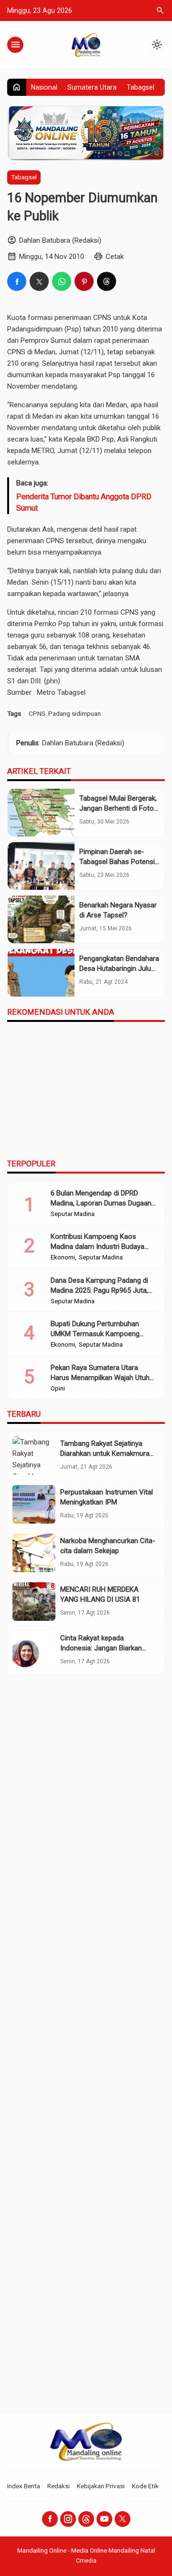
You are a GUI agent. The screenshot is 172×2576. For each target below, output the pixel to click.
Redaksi (59, 2486)
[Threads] (86, 2519)
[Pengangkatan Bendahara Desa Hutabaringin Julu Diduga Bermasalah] (41, 973)
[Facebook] (50, 2519)
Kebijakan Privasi (101, 2486)
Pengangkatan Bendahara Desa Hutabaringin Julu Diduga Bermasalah (119, 969)
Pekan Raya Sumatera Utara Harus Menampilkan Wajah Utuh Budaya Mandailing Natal (100, 1378)
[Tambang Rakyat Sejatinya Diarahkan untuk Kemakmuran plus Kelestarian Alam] (34, 1456)
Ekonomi (63, 1257)
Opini (58, 1389)
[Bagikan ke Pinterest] (84, 281)
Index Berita (24, 2486)
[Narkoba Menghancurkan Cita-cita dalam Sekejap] (34, 1553)
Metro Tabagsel (61, 692)
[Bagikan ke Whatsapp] (62, 281)
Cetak (115, 257)
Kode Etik (145, 2486)
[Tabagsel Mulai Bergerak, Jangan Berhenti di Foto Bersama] (41, 813)
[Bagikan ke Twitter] (39, 281)
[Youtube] (104, 2519)
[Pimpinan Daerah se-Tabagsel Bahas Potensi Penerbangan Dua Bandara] (41, 866)
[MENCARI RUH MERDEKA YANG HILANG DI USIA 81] (34, 1602)
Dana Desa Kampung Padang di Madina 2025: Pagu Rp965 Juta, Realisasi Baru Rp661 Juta (99, 1290)
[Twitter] (123, 2519)
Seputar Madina (73, 1214)
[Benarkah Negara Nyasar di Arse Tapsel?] (41, 919)
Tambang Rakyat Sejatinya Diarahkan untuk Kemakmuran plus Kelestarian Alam (107, 1453)
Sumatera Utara (92, 87)
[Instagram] (68, 2519)
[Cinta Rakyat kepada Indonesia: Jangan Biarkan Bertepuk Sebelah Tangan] (34, 1650)
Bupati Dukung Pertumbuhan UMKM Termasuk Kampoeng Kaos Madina (95, 1334)
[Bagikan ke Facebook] (17, 281)
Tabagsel (140, 87)
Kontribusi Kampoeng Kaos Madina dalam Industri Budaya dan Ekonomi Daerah (97, 1247)
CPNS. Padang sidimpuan (65, 713)
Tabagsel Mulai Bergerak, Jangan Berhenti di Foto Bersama (118, 808)
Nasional (44, 87)
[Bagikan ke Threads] (107, 281)
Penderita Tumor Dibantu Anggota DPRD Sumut (84, 502)
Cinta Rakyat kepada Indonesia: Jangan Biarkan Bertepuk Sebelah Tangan (101, 1648)
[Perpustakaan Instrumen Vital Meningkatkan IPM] (34, 1504)
